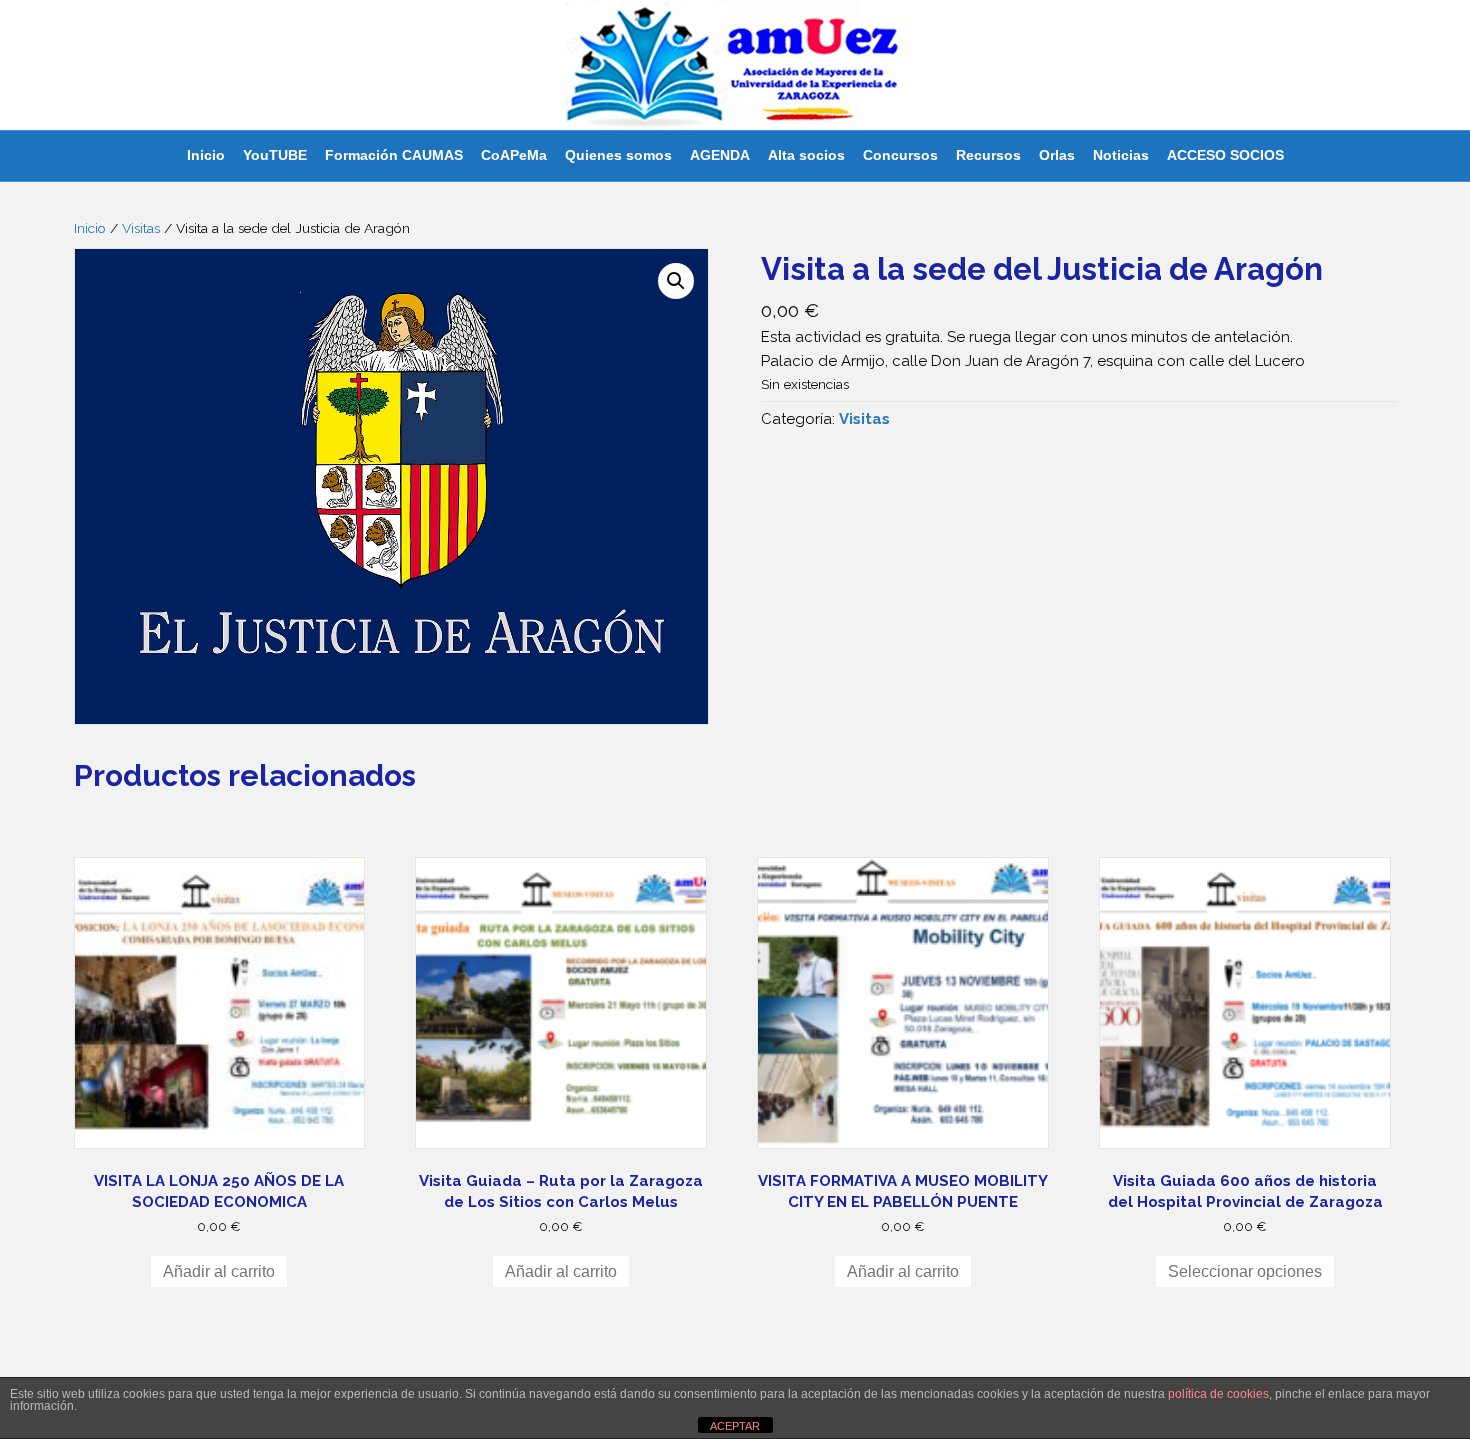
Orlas (1057, 155)
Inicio (206, 155)
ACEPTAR (735, 1426)
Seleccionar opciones (1245, 1271)
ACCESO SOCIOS (1225, 155)
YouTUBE (275, 155)
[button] (676, 281)
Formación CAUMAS (394, 155)
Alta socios (806, 155)
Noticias (1121, 155)
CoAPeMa (514, 155)
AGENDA (720, 155)
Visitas (141, 228)
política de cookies (1218, 1394)
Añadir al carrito (219, 1271)
